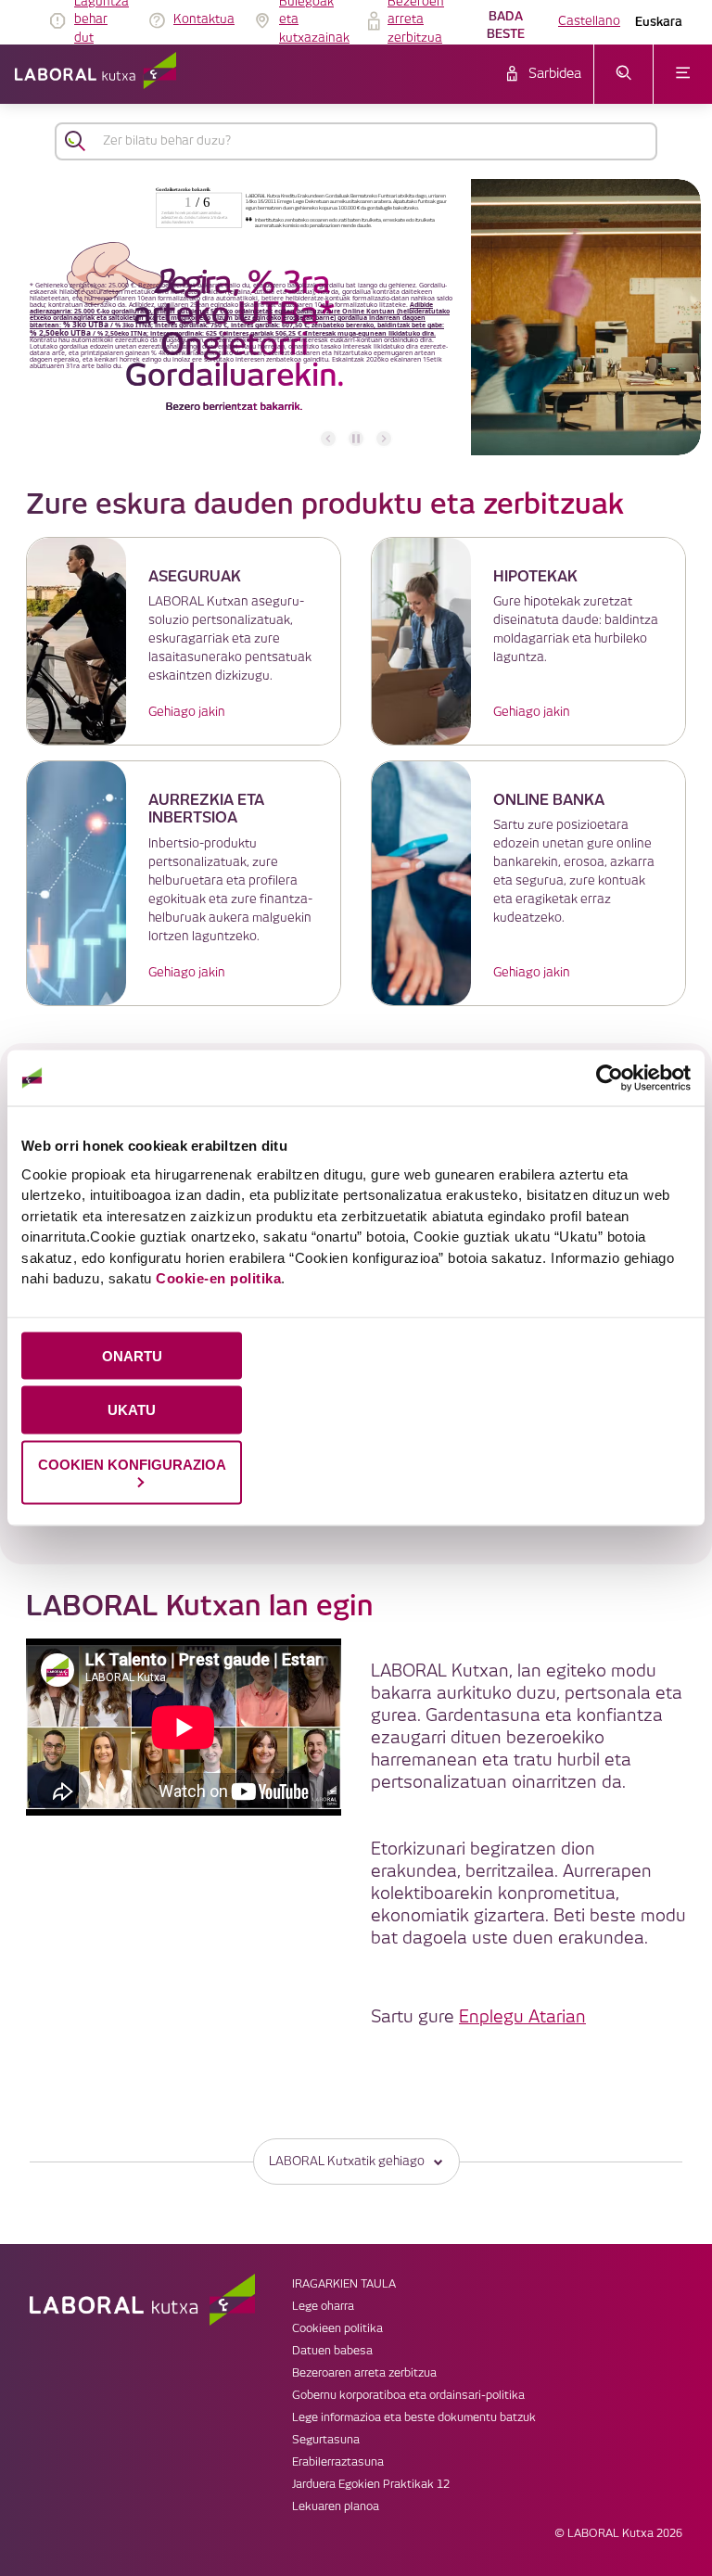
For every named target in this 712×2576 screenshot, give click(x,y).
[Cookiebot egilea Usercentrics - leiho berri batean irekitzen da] (610, 1078)
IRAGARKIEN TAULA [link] (344, 2284)
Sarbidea (555, 74)
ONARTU (132, 1355)
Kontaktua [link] (204, 19)
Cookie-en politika (218, 1278)
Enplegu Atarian (522, 2017)
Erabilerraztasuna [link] (338, 2462)
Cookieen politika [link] (337, 2329)
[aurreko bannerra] (328, 439)
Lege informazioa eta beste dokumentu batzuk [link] (414, 2418)
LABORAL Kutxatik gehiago (347, 2162)
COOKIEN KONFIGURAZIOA (132, 1465)
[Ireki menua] (683, 74)
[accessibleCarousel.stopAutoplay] (356, 439)
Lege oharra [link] (323, 2307)
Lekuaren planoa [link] (336, 2507)
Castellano (589, 21)
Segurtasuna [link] (326, 2440)
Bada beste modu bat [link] (506, 27)
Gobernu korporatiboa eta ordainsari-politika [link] (408, 2396)
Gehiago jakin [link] (187, 712)
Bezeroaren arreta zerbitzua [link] (364, 2373)
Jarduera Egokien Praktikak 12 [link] (371, 2485)
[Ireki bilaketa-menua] (623, 74)
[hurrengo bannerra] (384, 439)
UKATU (132, 1410)
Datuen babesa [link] (332, 2351)
